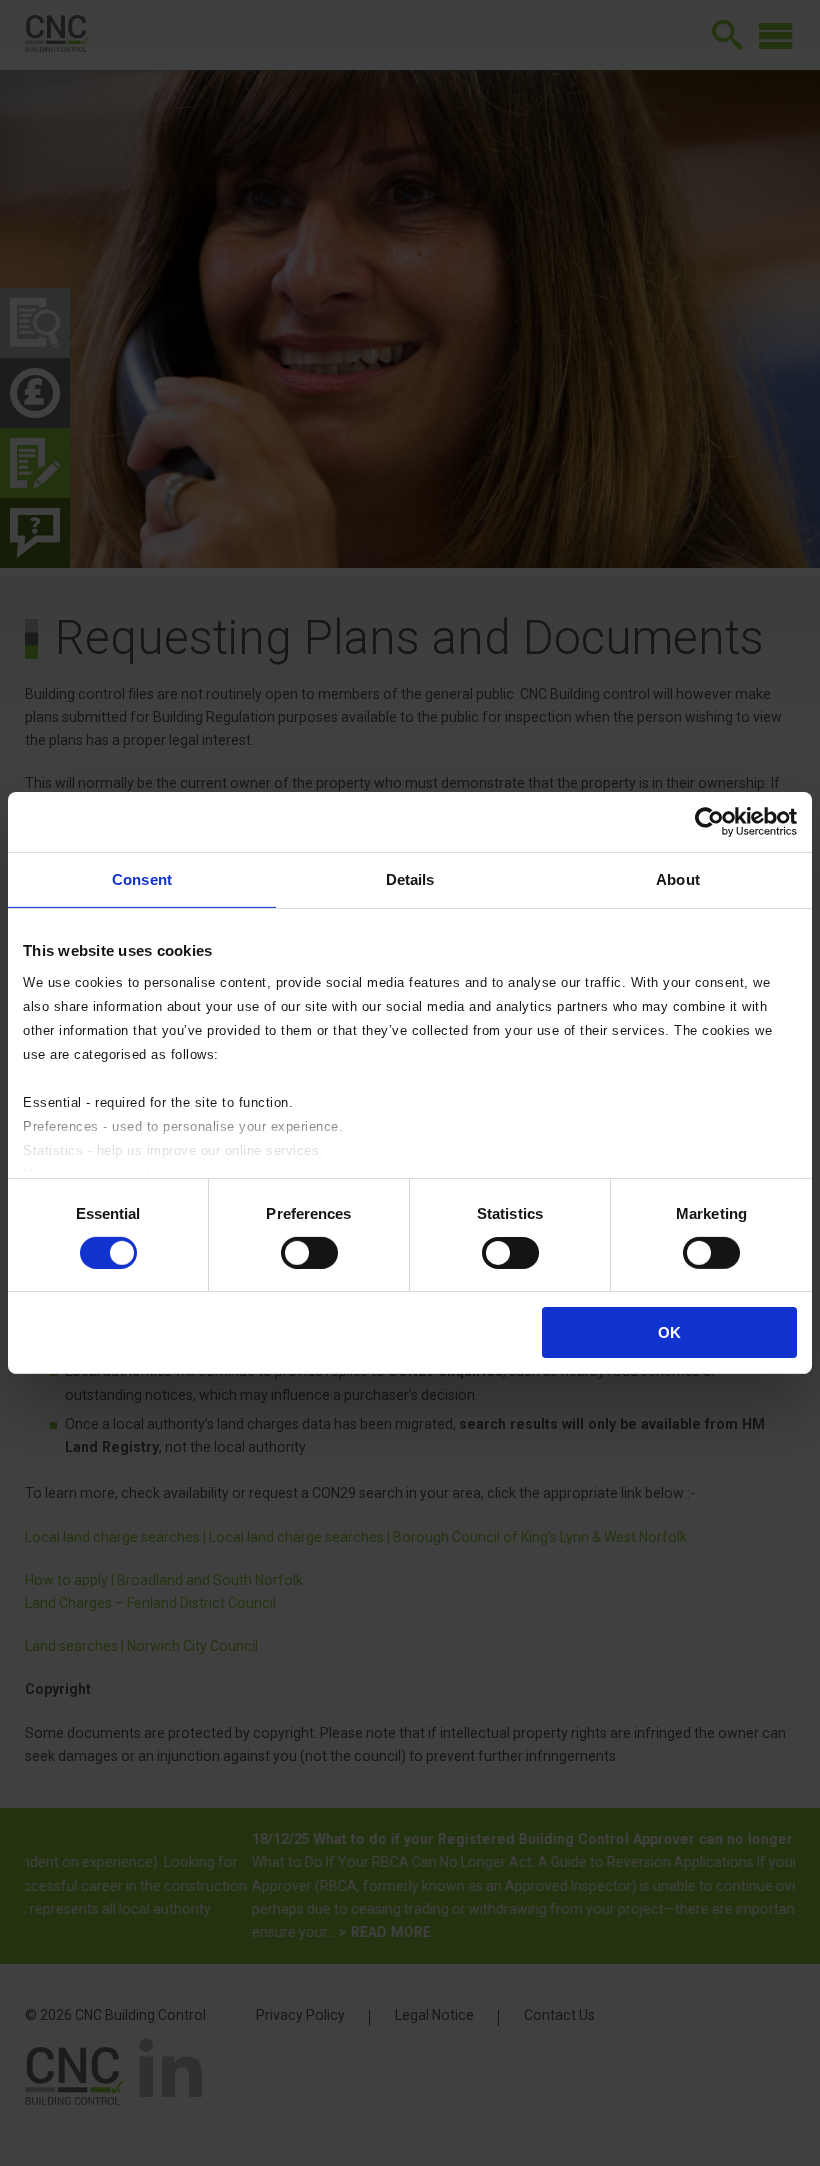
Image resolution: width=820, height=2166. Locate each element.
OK (669, 1332)
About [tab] (678, 879)
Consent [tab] (142, 879)
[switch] (309, 1253)
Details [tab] (410, 879)
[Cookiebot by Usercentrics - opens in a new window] (709, 822)
